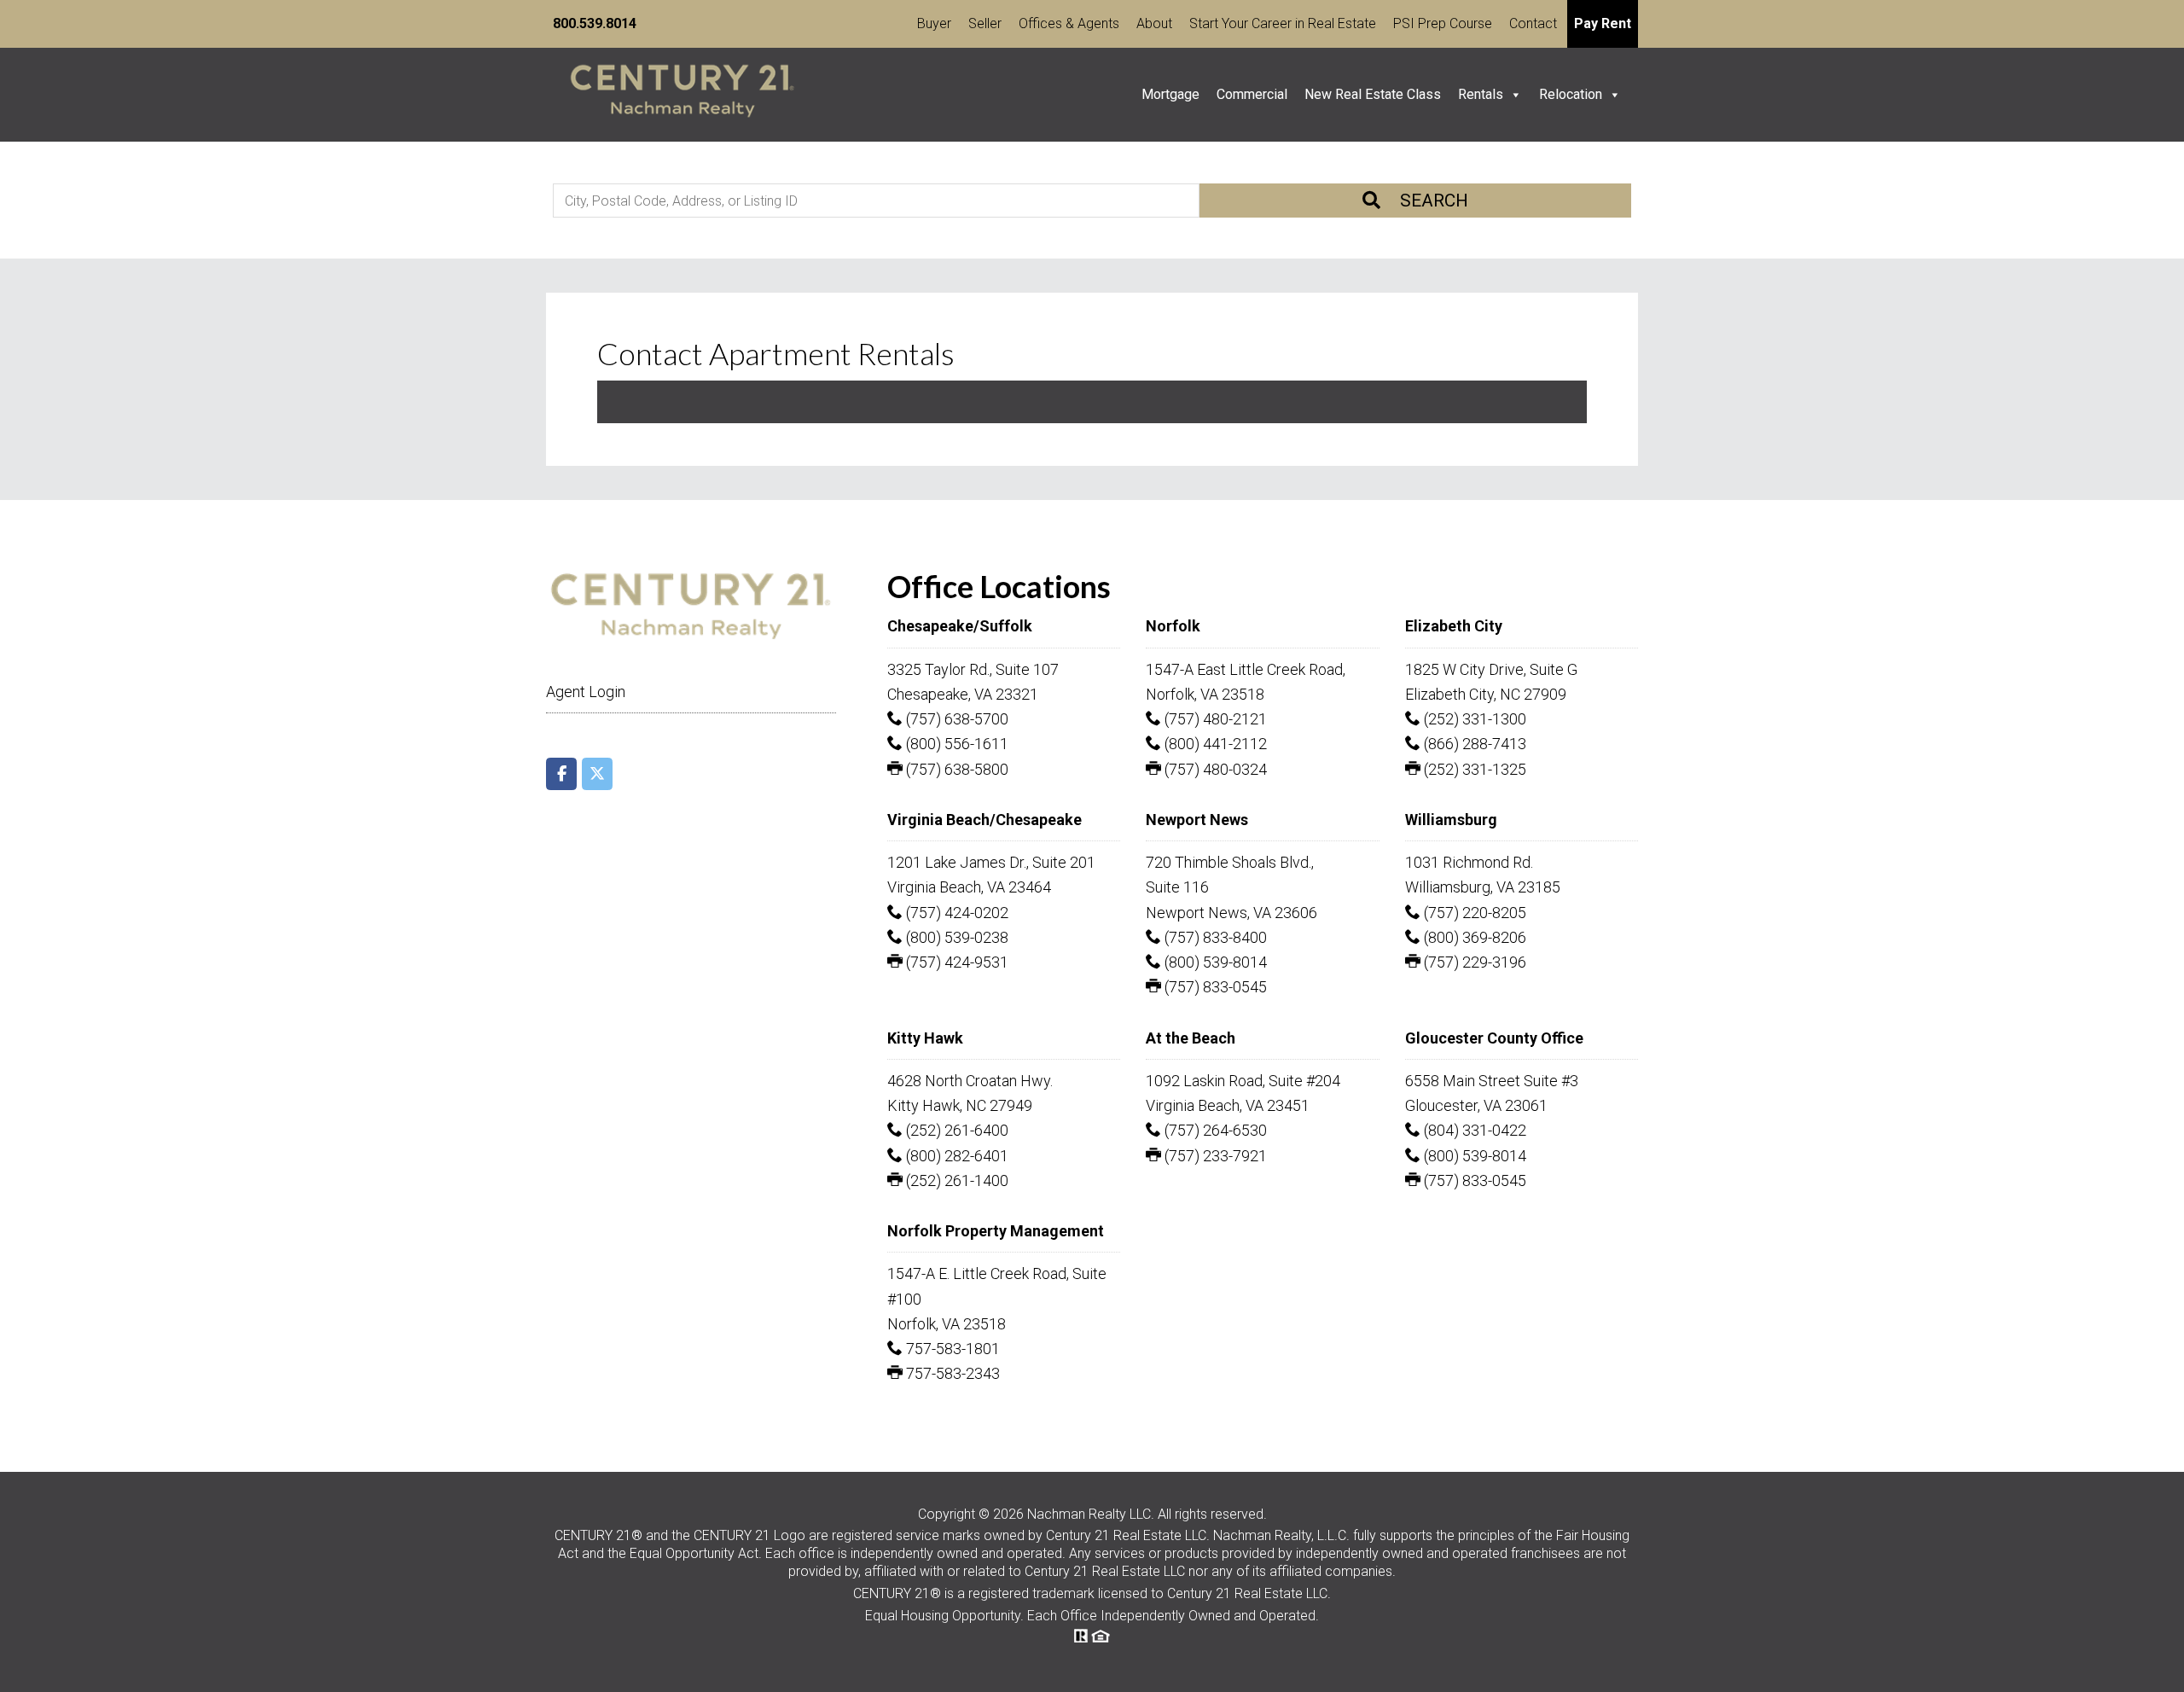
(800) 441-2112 (1214, 744)
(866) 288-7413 (1473, 744)
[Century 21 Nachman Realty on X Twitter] (597, 774)
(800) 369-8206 (1473, 937)
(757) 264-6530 (1214, 1130)
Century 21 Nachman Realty (682, 95)
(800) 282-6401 (955, 1156)
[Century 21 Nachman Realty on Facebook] (561, 774)
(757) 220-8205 (1473, 913)
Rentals (1481, 94)
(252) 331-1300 (1473, 719)
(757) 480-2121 (1214, 719)
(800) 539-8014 (1214, 962)
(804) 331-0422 (1473, 1130)
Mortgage (1170, 94)
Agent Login (586, 692)
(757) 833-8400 (1214, 937)
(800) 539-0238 (955, 937)
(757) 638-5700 (955, 719)
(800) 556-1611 (955, 744)
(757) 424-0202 (955, 913)
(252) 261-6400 (955, 1130)
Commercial (1252, 94)
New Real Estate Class (1373, 94)
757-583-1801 (951, 1349)
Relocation (1571, 94)
